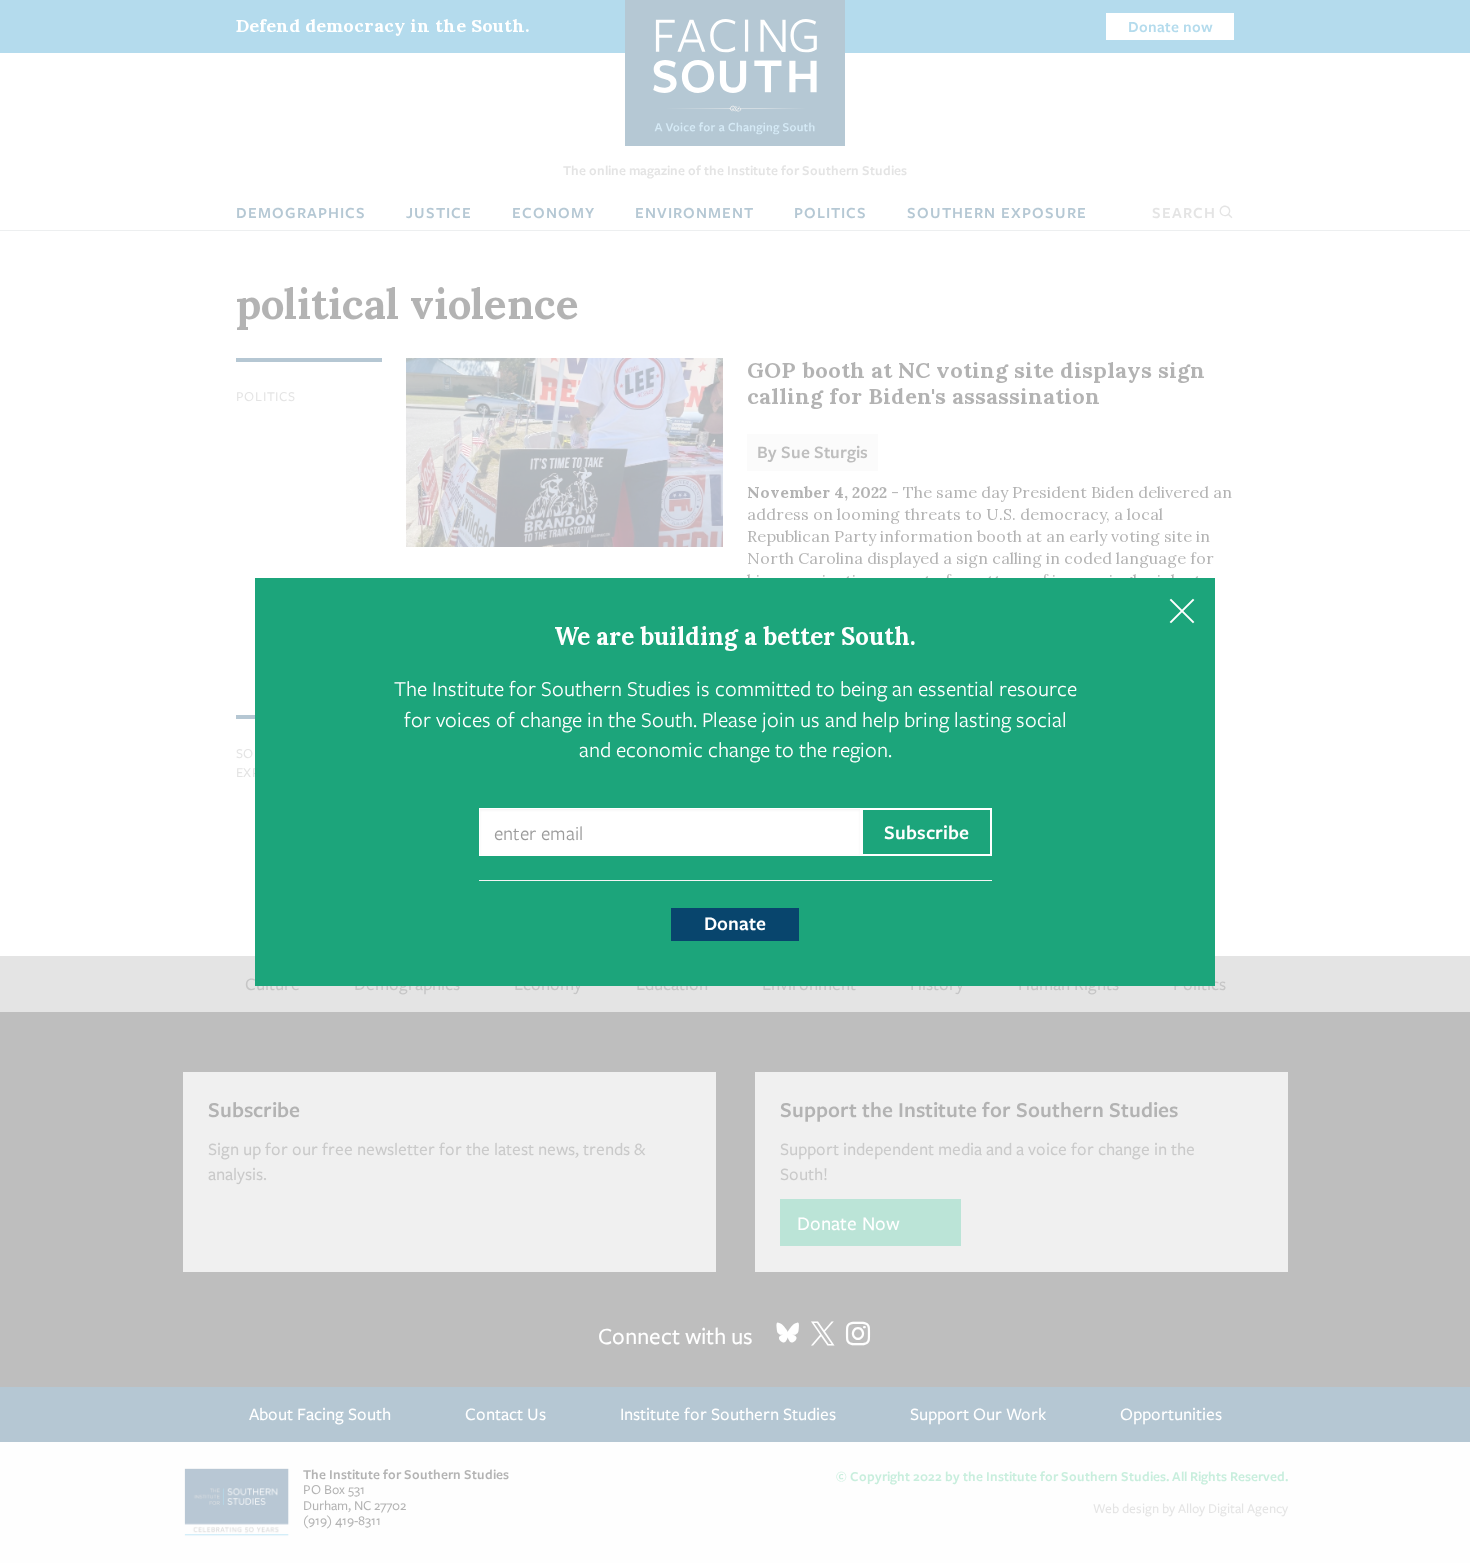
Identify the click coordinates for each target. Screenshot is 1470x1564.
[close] (1181, 611)
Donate (735, 923)
